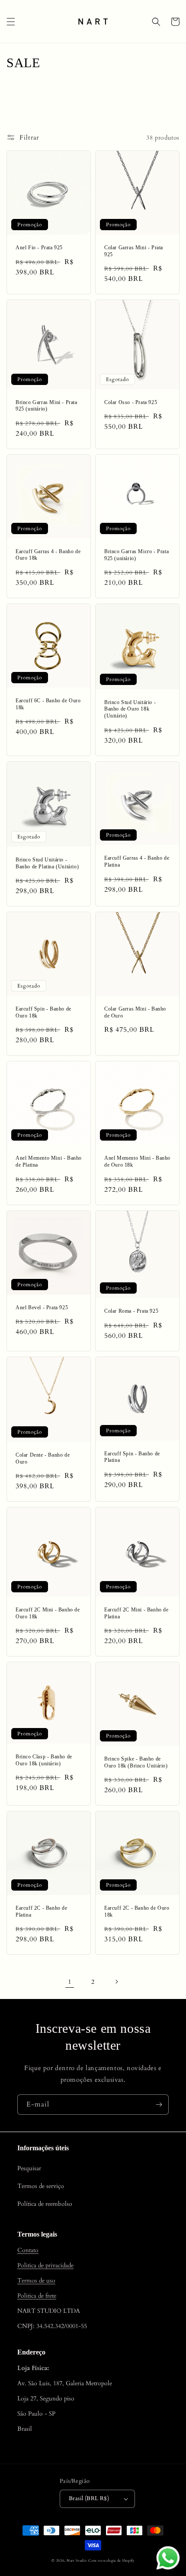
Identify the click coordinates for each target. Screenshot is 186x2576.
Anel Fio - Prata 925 (39, 248)
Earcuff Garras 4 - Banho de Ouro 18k (48, 555)
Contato (28, 2250)
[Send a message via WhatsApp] (168, 2558)
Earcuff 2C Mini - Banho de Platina (136, 1613)
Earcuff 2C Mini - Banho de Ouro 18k (48, 1613)
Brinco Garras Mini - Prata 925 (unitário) (46, 406)
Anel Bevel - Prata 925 (42, 1308)
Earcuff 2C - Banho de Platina (42, 1911)
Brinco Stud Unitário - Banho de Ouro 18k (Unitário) (130, 709)
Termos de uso (36, 2281)
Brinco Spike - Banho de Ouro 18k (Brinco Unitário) (136, 1762)
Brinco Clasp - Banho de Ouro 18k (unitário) (44, 1760)
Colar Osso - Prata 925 (131, 402)
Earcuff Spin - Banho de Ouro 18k (43, 1012)
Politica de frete (37, 2296)
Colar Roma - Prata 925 (131, 1311)
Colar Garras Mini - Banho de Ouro (135, 1012)
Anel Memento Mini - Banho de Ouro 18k (137, 1161)
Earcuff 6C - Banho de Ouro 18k (48, 704)
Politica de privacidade (45, 2265)
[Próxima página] (116, 1982)
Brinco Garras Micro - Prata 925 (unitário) (136, 555)
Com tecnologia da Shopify (111, 2561)
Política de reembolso (45, 2204)
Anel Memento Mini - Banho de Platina (49, 1161)
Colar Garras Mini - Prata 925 (134, 251)
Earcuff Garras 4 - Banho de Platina (137, 861)
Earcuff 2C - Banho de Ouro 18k (137, 1911)
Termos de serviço (41, 2186)
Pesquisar (29, 2168)
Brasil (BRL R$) (89, 2498)
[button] (11, 22)
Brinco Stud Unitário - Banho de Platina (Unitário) (47, 863)
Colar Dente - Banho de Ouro (43, 1458)
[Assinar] (159, 2105)
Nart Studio (77, 2561)
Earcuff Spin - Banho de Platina (132, 1457)
